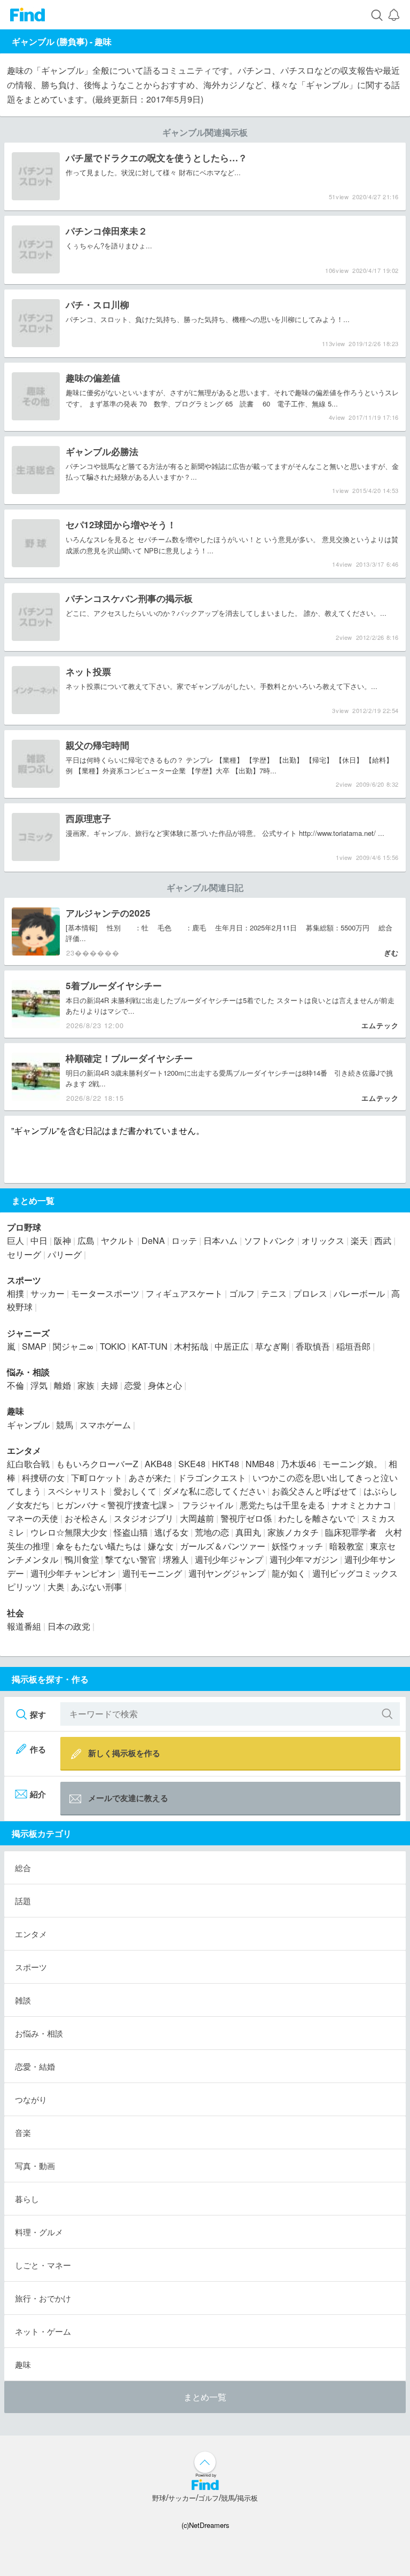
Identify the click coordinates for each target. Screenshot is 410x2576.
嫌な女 (161, 1546)
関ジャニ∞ (73, 1346)
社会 (15, 1613)
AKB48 (158, 1464)
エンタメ (24, 1450)
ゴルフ (242, 1293)
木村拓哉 (191, 1346)
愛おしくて (135, 1491)
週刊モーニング (152, 1573)
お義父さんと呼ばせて (314, 1491)
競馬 (65, 1425)
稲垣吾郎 (353, 1346)
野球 (159, 2498)
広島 (86, 1240)
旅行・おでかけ (43, 2298)
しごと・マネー (43, 2265)
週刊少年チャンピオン (73, 1573)
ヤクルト (118, 1240)
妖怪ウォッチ (297, 1546)
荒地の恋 (212, 1532)
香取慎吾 (313, 1346)
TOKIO (113, 1346)
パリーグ (65, 1254)
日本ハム (220, 1240)
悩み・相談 (28, 1372)
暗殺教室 (346, 1546)
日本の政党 (69, 1626)
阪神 (62, 1240)
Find (27, 15)
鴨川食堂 (82, 1559)
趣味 (103, 41)
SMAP (34, 1346)
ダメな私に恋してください (214, 1491)
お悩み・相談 (39, 2033)
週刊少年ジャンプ (229, 1559)
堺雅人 (176, 1559)
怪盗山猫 (131, 1532)
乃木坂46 (298, 1464)
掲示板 (247, 2498)
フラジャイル (208, 1505)
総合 (23, 1868)
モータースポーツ (105, 1293)
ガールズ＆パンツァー (223, 1546)
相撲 (15, 1293)
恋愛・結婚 (35, 2066)
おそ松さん (86, 1518)
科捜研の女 (43, 1478)
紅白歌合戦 (28, 1464)
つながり (31, 2099)
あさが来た (150, 1478)
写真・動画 (35, 2166)
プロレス (310, 1293)
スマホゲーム (105, 1425)
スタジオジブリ (144, 1518)
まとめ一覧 (205, 2397)
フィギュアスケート (184, 1293)
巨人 (15, 1240)
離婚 (62, 1385)
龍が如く (289, 1573)
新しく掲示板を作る (124, 1753)
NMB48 (260, 1464)
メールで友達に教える (128, 1798)
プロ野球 (24, 1227)
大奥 (56, 1587)
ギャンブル (28, 1425)
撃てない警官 (131, 1559)
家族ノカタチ (293, 1532)
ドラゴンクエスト (212, 1478)
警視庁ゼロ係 (246, 1518)
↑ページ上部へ (205, 2462)
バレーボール (359, 1293)
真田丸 (248, 1532)
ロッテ (184, 1240)
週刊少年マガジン (304, 1559)
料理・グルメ (39, 2232)
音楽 (23, 2132)
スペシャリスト (77, 1491)
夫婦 (109, 1385)
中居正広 (232, 1346)
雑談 (23, 2000)
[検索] (377, 15)
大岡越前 (197, 1518)
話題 (23, 1901)
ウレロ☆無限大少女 (69, 1532)
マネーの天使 (33, 1518)
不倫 (15, 1385)
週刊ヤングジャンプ (227, 1573)
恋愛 (133, 1385)
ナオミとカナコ (361, 1505)
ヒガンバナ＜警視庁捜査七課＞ (116, 1505)
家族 (86, 1385)
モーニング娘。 (352, 1464)
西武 (383, 1240)
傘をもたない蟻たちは (99, 1546)
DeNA (153, 1240)
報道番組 (24, 1626)
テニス (274, 1293)
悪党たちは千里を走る (282, 1505)
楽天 (359, 1240)
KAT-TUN (150, 1346)
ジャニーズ (28, 1333)
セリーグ (24, 1254)
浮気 (39, 1385)
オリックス (323, 1240)
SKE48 (192, 1464)
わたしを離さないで (317, 1518)
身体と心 (165, 1385)
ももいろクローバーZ (97, 1464)
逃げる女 (171, 1532)
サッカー (48, 1293)
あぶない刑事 (97, 1587)
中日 (39, 1240)
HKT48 (226, 1464)
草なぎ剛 (272, 1346)
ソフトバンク (270, 1240)
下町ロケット (97, 1478)
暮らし (27, 2199)
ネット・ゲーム (43, 2331)
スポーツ (24, 1280)
